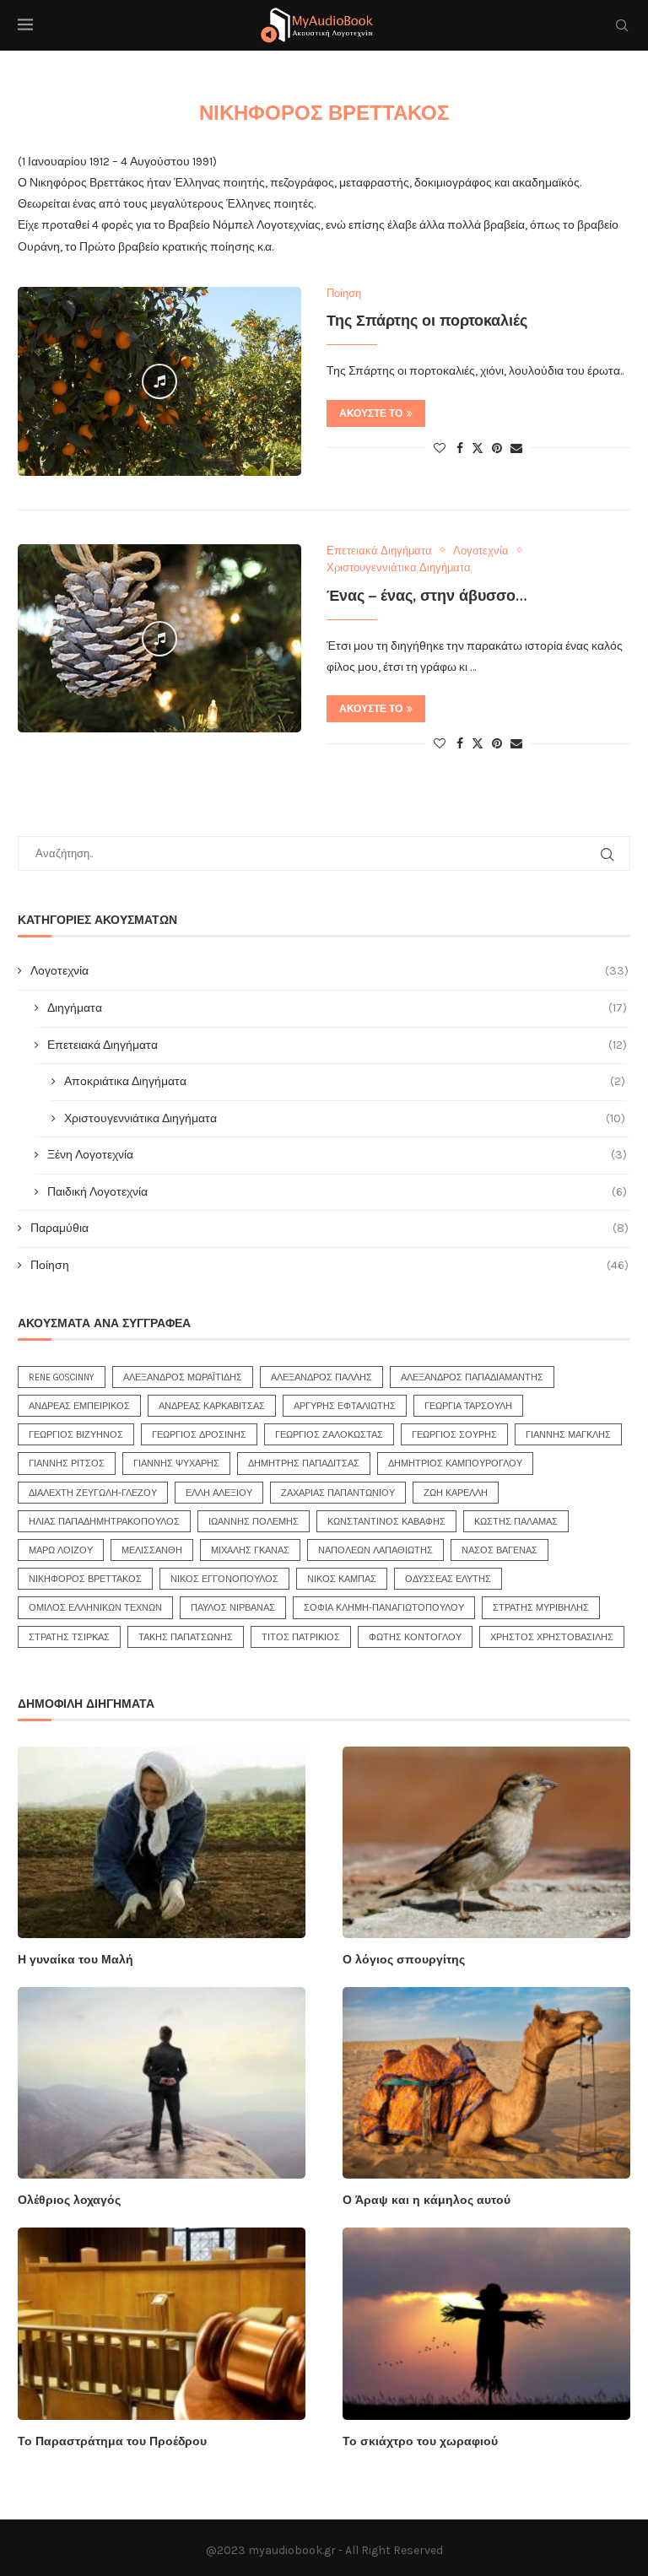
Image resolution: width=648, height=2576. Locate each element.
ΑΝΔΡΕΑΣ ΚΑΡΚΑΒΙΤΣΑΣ (212, 1406)
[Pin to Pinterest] (497, 448)
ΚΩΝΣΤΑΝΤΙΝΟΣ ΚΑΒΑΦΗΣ (386, 1522)
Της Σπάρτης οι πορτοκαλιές (427, 321)
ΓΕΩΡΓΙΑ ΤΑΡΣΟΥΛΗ (468, 1406)
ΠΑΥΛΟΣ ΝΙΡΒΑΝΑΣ (233, 1608)
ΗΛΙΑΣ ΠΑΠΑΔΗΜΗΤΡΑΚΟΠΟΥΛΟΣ (104, 1522)
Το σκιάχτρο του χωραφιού (420, 2441)
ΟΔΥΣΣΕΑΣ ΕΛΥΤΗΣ (448, 1579)
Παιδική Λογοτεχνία (337, 1192)
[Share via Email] (516, 448)
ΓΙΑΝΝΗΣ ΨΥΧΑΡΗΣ (176, 1464)
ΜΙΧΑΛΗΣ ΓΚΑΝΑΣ (250, 1550)
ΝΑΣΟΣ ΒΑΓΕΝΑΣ (499, 1550)
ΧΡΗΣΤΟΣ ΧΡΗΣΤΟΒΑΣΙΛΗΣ (552, 1637)
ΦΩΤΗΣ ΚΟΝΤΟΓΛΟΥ (415, 1637)
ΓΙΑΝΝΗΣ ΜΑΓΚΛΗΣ (568, 1435)
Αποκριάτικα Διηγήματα (345, 1081)
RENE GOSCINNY (62, 1377)
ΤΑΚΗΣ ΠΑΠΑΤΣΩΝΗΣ (186, 1637)
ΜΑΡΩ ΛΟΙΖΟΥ (61, 1550)
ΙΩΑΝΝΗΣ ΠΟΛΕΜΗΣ (254, 1522)
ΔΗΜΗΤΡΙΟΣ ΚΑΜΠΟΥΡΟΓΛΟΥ (455, 1464)
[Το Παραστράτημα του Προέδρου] (162, 2323)
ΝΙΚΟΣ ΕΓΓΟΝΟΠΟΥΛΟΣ (224, 1579)
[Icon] (159, 381)
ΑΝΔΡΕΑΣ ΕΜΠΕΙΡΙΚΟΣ (79, 1406)
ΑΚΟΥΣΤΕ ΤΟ (371, 413)
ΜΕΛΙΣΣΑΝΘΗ (152, 1550)
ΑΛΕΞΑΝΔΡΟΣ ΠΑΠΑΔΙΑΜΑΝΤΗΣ (472, 1377)
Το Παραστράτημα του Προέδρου (112, 2441)
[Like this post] (440, 448)
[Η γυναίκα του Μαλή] (162, 1842)
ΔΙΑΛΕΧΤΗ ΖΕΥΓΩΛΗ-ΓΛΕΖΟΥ (93, 1493)
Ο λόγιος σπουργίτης (404, 1960)
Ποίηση (329, 1265)
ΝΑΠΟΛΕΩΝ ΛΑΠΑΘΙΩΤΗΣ (375, 1550)
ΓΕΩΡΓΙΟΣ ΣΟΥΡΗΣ (454, 1435)
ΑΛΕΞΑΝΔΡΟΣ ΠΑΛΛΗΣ (321, 1377)
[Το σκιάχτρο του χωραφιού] (486, 2323)
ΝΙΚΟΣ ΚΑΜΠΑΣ (342, 1579)
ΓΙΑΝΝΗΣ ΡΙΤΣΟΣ (67, 1464)
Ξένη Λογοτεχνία (337, 1155)
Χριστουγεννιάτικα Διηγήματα (345, 1118)
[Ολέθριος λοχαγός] (162, 2083)
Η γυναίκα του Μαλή (76, 1960)
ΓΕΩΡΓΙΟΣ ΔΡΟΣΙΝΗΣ (199, 1435)
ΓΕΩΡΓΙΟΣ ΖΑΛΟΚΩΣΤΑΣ (329, 1435)
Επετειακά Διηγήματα (337, 1045)
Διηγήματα (337, 1008)
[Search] (622, 25)
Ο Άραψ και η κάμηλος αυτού (427, 2200)
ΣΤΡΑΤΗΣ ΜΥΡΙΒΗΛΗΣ (541, 1608)
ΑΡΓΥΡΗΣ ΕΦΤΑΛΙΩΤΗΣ (345, 1406)
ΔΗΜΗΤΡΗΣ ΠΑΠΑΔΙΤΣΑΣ (304, 1464)
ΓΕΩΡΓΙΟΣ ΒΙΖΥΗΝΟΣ (76, 1435)
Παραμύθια (329, 1228)
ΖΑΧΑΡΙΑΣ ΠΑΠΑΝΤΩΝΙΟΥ (338, 1493)
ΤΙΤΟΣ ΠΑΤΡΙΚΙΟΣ (301, 1637)
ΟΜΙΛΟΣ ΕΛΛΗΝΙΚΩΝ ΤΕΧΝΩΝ (95, 1608)
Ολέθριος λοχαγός (69, 2200)
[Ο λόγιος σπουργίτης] (486, 1842)
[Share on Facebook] (460, 448)
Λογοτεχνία (329, 971)
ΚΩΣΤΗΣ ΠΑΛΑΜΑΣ (516, 1522)
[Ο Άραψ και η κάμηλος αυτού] (486, 2083)
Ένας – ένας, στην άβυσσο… (427, 596)
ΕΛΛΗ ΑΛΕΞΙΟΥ (219, 1493)
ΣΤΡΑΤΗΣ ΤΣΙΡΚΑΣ (69, 1637)
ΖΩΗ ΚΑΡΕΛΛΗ (456, 1493)
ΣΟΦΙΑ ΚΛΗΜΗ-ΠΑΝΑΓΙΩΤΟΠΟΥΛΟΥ (384, 1608)
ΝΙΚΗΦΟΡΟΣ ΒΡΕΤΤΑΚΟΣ (85, 1579)
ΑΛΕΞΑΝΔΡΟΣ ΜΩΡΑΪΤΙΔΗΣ (183, 1377)
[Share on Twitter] (478, 448)
